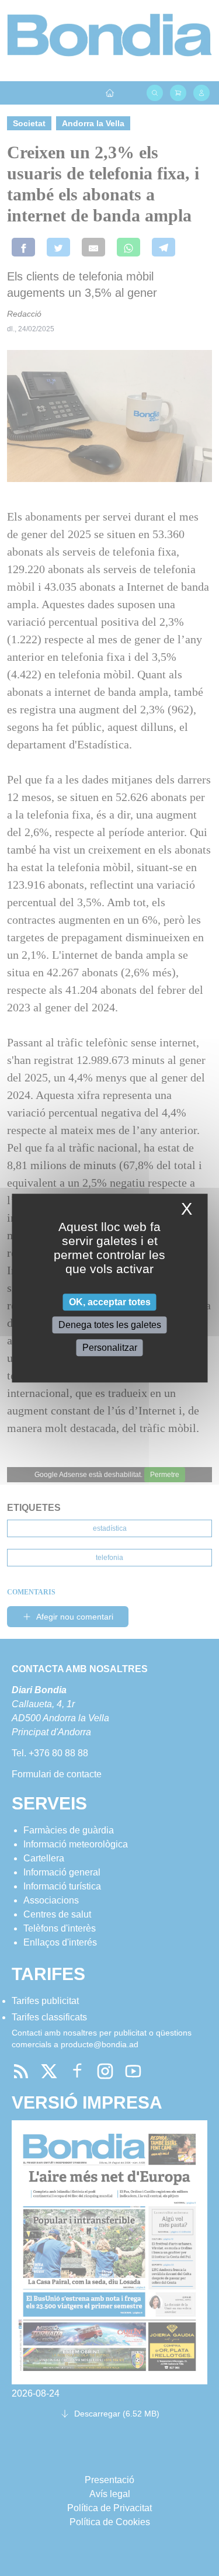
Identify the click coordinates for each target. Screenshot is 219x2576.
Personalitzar (110, 1348)
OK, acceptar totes (110, 1302)
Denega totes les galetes (110, 1325)
